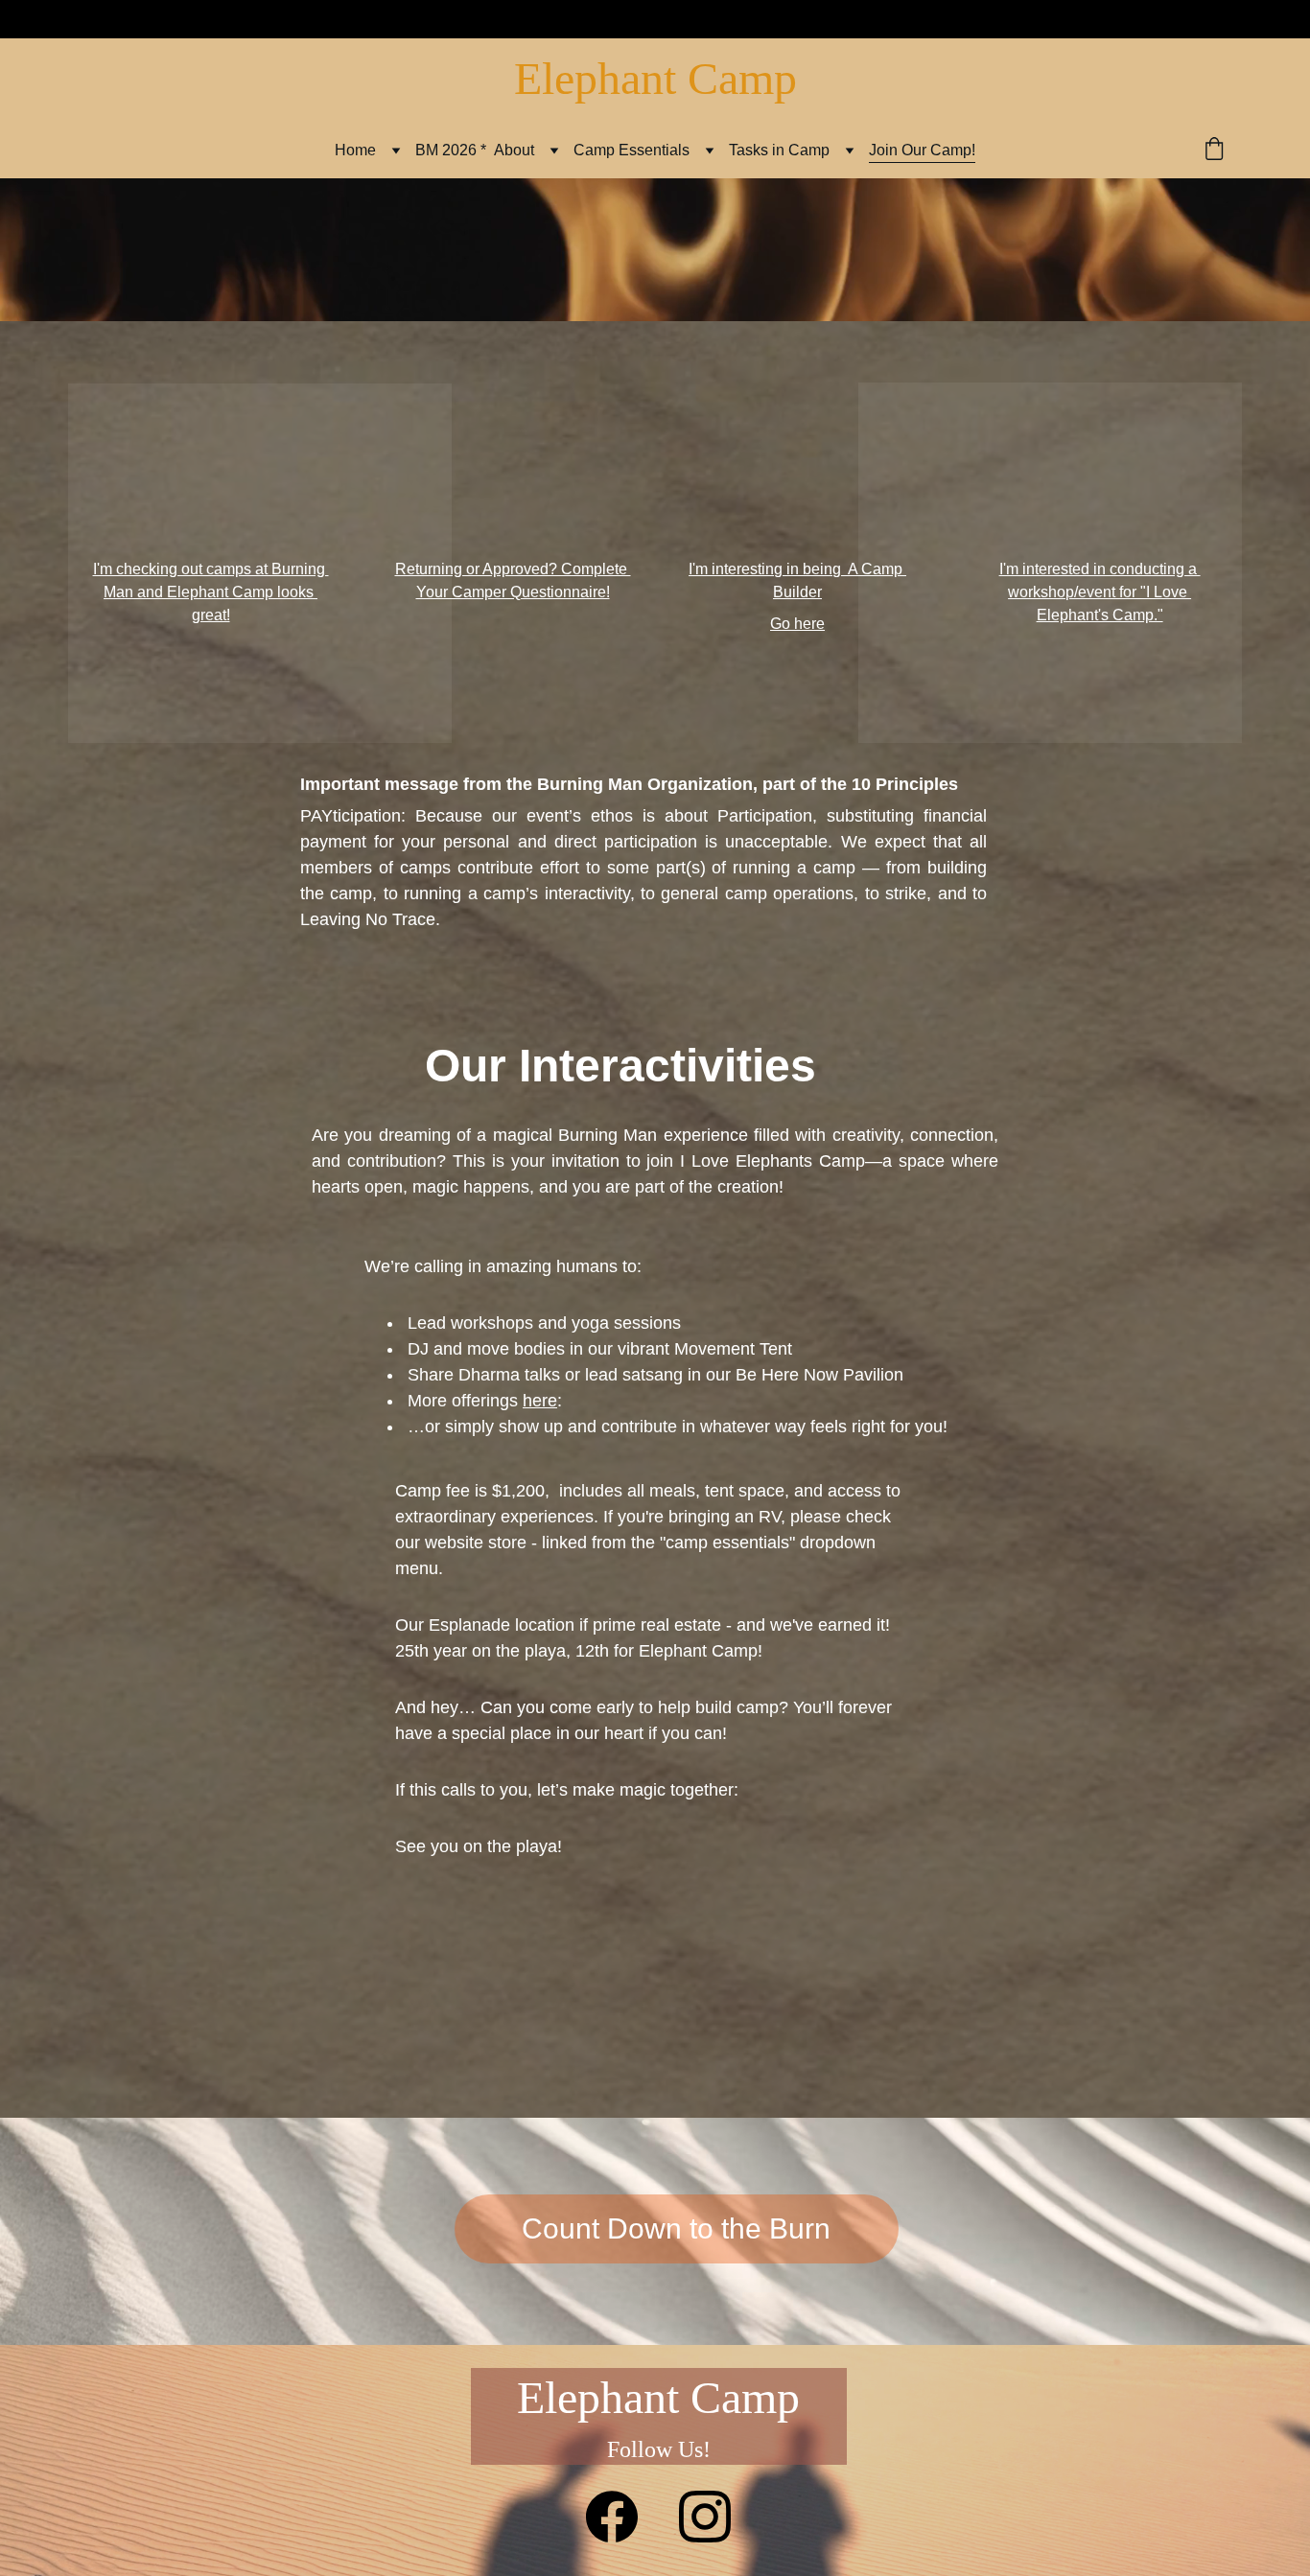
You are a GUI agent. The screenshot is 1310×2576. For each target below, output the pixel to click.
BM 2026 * (451, 150)
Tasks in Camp (779, 150)
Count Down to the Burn (676, 2228)
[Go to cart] (1214, 151)
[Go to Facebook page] (612, 2517)
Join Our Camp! (922, 150)
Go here (797, 624)
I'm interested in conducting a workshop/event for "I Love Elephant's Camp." (1100, 592)
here (540, 1401)
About (514, 150)
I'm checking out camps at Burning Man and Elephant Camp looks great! (211, 592)
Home (355, 150)
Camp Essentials (632, 150)
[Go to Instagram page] (705, 2517)
